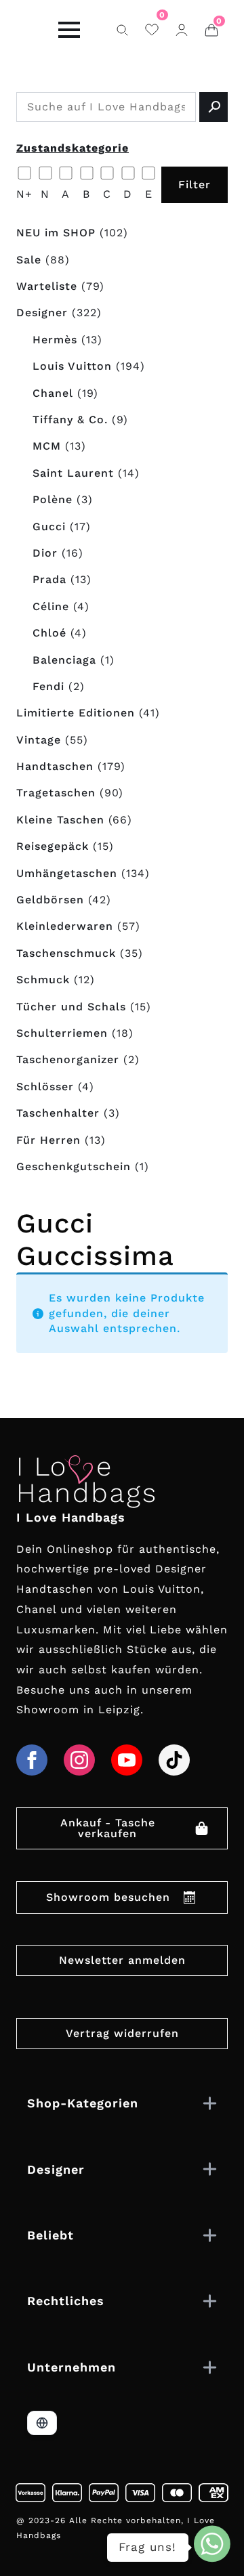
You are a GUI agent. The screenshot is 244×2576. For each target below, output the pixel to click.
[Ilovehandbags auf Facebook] (32, 1760)
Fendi (48, 686)
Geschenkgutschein (74, 1166)
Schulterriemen (62, 1033)
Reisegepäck (53, 846)
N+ (24, 194)
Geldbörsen (50, 900)
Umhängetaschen (67, 873)
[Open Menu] (69, 30)
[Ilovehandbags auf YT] (127, 1760)
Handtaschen (55, 766)
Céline (51, 606)
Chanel (53, 393)
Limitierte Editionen (76, 713)
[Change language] (42, 2423)
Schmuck (43, 980)
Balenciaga (64, 660)
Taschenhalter (58, 1113)
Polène (53, 499)
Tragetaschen (56, 793)
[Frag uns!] (212, 2544)
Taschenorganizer (68, 1059)
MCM (47, 446)
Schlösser (45, 1087)
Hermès (55, 340)
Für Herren (48, 1140)
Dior (45, 553)
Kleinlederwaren (65, 926)
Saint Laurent (73, 473)
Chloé (49, 633)
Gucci (49, 527)
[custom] (174, 1760)
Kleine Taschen (60, 820)
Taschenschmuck (66, 953)
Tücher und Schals (71, 1007)
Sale (29, 260)
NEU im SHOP (56, 233)
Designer (42, 313)
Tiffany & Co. (70, 420)
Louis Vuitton (72, 366)
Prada (49, 579)
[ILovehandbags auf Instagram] (79, 1760)
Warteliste (47, 286)
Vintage (39, 740)
